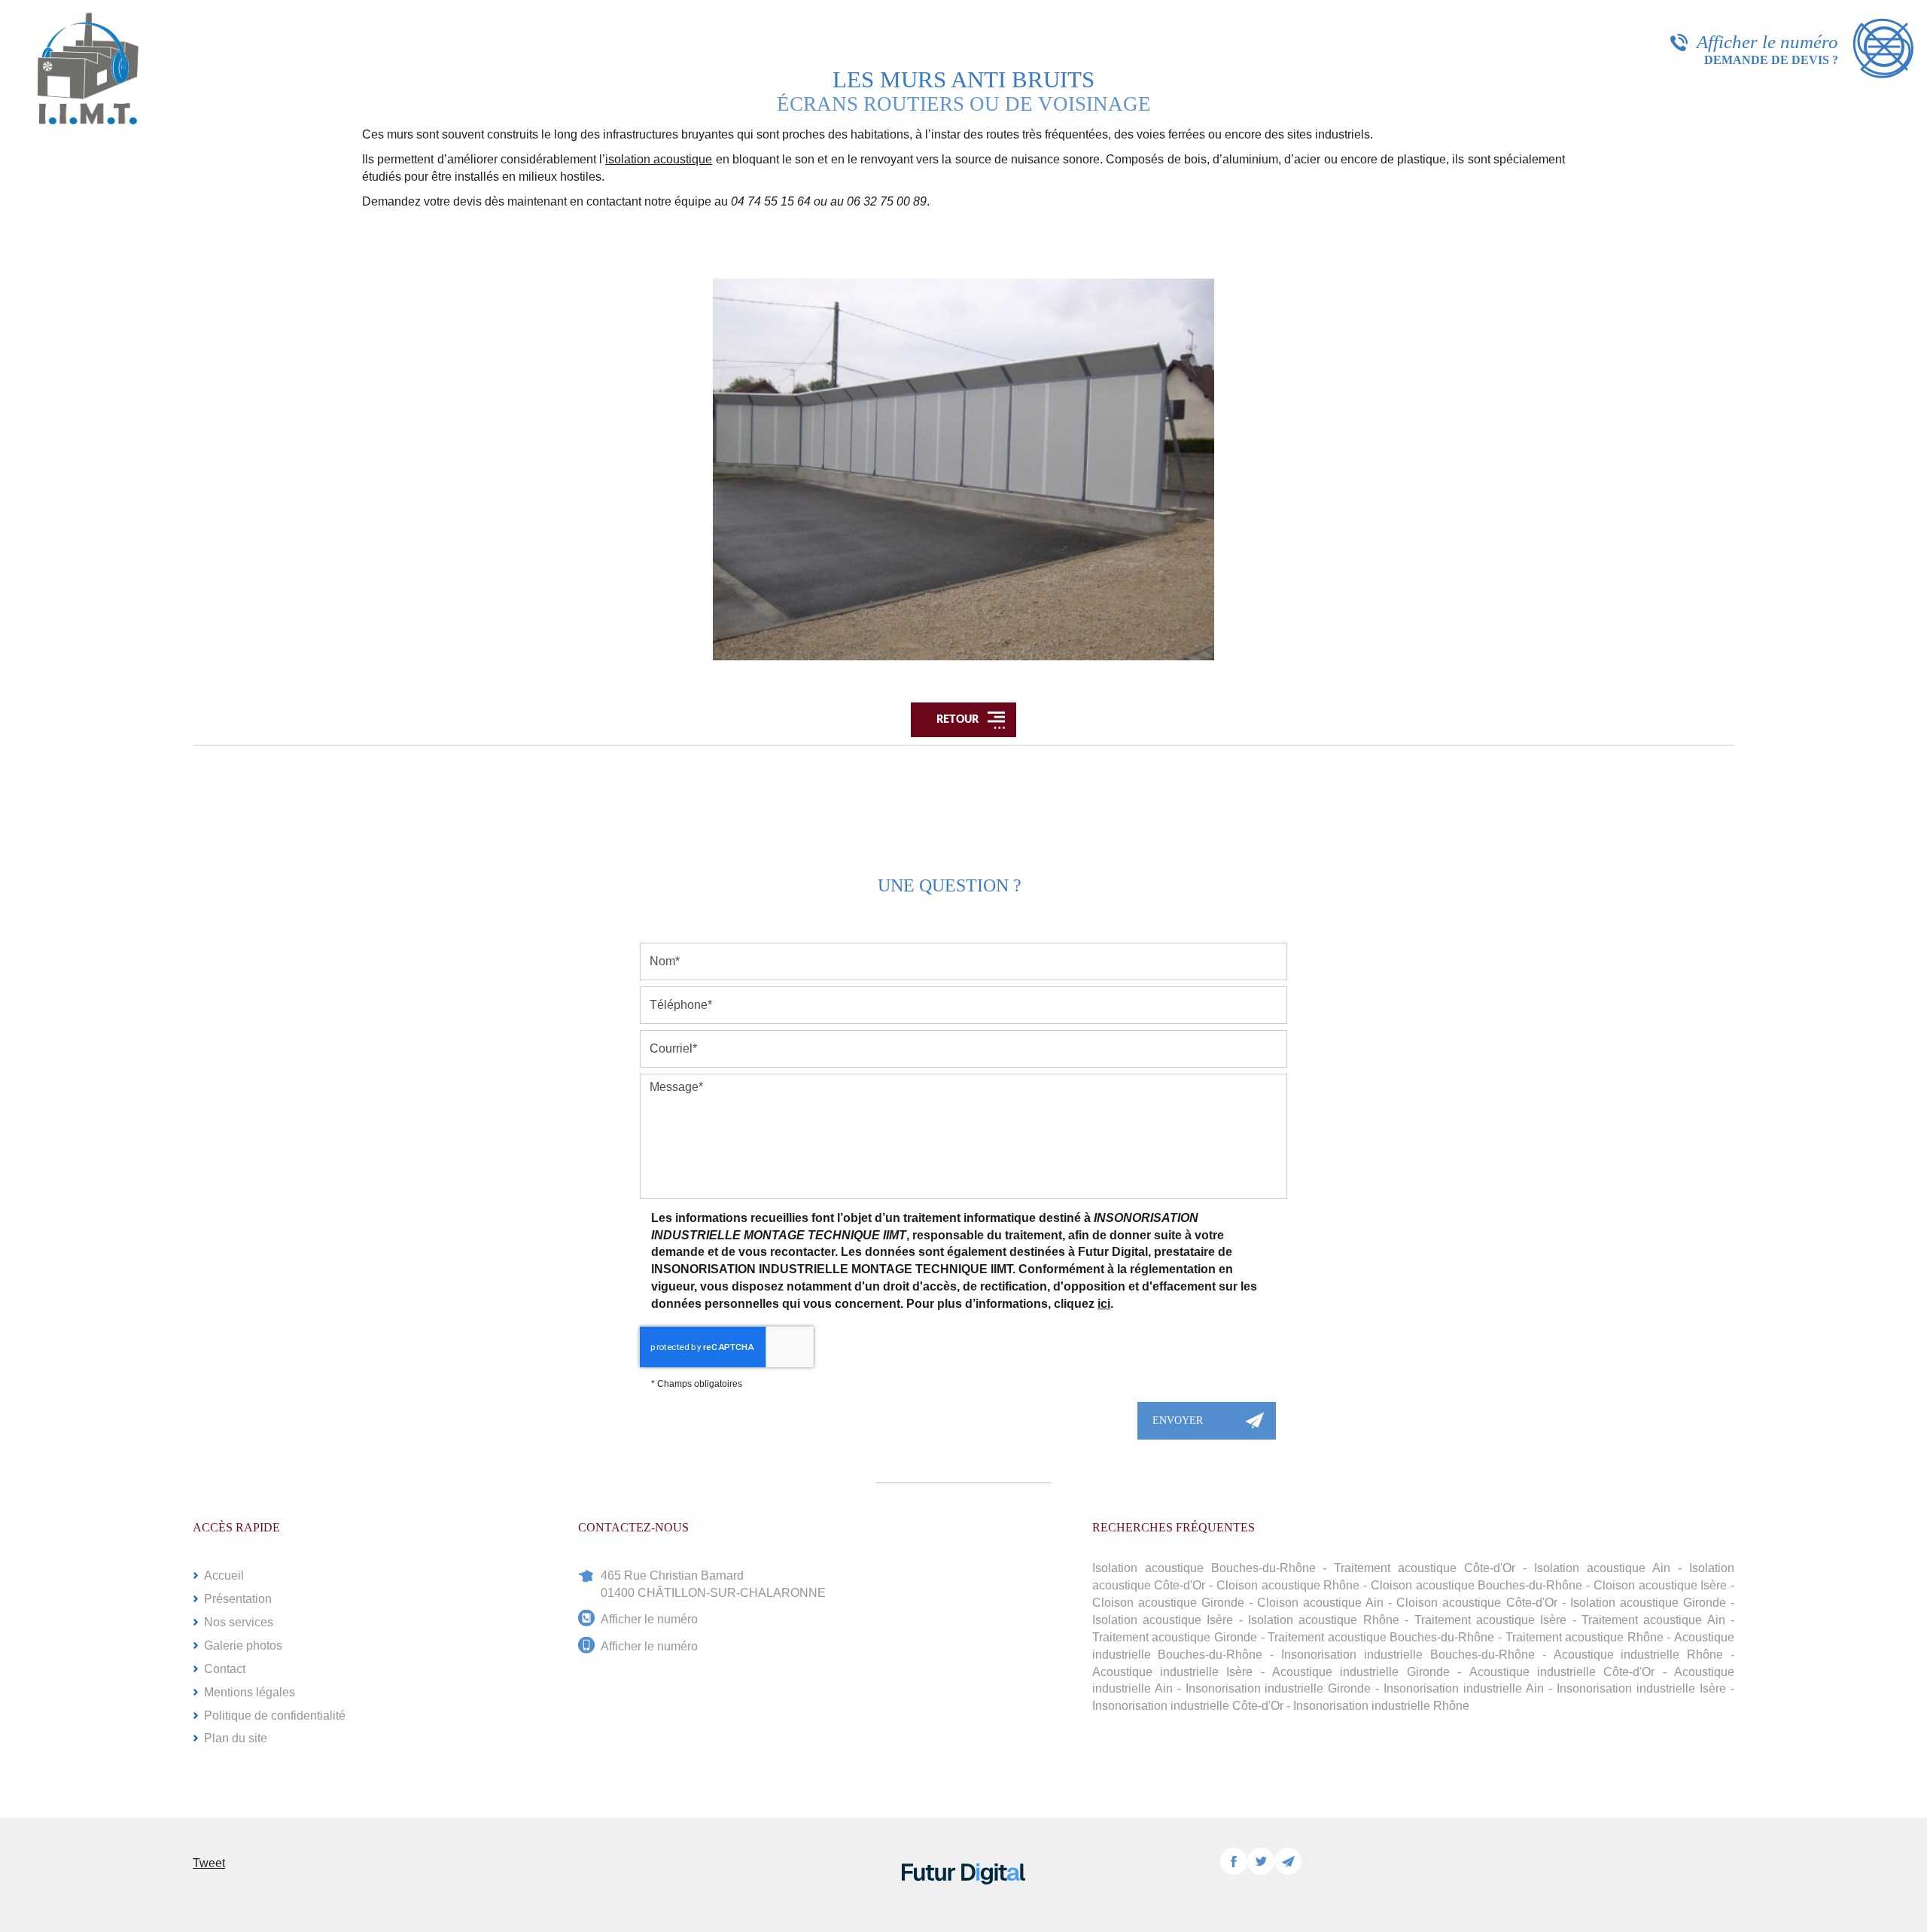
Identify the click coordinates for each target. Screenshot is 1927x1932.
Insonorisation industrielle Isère (1641, 1688)
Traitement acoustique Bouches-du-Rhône (1381, 1637)
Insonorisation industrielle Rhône (1381, 1706)
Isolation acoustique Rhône (1324, 1620)
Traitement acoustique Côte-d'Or (1425, 1568)
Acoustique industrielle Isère (1173, 1672)
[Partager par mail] (1288, 1861)
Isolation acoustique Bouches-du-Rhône (1204, 1568)
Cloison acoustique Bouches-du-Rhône (1476, 1585)
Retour (956, 720)
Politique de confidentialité (275, 1716)
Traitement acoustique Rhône (1585, 1637)
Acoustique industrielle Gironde (1361, 1672)
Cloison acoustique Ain (1320, 1603)
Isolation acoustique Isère (1163, 1620)
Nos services (239, 1622)
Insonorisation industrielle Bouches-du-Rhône (1408, 1655)
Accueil (224, 1575)
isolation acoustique (659, 159)
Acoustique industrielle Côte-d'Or (1562, 1672)
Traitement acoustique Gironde (1175, 1637)
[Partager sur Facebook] (1234, 1861)
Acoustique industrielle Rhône (1639, 1655)
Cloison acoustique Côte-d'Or (1476, 1603)
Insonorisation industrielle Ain (1464, 1688)
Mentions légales (250, 1692)
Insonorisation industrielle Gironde (1279, 1688)
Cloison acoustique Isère (1660, 1585)
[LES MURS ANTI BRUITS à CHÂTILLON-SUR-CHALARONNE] (963, 469)
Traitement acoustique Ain (1653, 1620)
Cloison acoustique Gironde (1168, 1603)
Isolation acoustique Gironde (1648, 1603)
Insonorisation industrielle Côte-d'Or (1188, 1706)
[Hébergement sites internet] (963, 1900)
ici (1104, 1304)
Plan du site (236, 1738)
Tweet (209, 1863)
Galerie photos (243, 1646)
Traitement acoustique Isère (1491, 1620)
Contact (225, 1669)
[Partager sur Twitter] (1261, 1861)
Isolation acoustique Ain (1602, 1568)
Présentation (238, 1599)
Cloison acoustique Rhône (1288, 1585)
